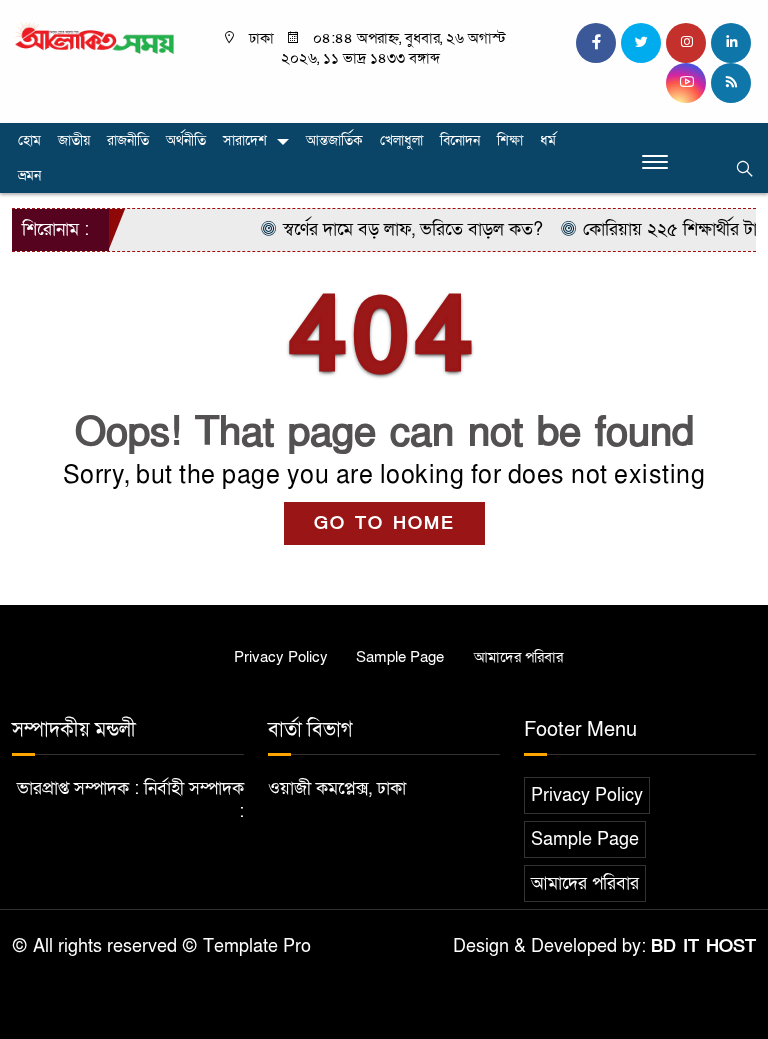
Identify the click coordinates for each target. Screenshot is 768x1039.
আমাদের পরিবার (518, 657)
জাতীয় (74, 140)
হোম (29, 140)
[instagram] (686, 43)
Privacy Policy (281, 657)
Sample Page (400, 657)
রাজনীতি (128, 140)
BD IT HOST (703, 946)
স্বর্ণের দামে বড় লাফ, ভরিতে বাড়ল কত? (402, 229)
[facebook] (596, 43)
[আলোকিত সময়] (96, 38)
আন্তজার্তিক (334, 140)
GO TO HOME (384, 523)
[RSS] (731, 83)
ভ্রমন (29, 175)
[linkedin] (731, 43)
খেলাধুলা (401, 140)
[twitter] (641, 43)
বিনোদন (460, 140)
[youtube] (686, 83)
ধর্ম (548, 140)
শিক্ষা (510, 140)
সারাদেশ (245, 140)
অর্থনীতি (186, 140)
